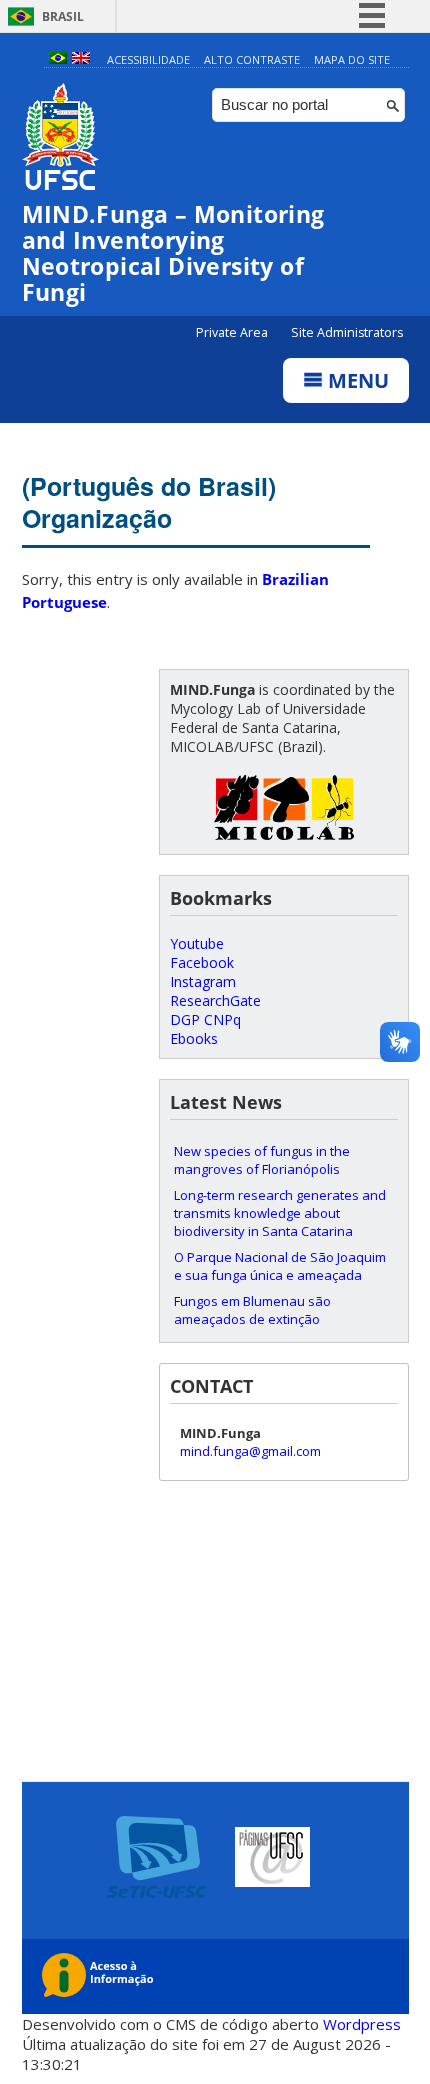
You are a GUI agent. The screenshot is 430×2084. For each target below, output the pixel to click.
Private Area (233, 332)
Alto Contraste (252, 59)
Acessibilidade (148, 59)
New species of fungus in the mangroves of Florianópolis (262, 1160)
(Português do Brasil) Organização (149, 502)
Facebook (202, 962)
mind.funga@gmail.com (250, 1451)
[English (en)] (81, 59)
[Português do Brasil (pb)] (58, 59)
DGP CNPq (205, 1019)
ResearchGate (215, 1000)
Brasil (63, 16)
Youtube (197, 943)
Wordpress (362, 2024)
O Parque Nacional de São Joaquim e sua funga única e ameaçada (280, 1266)
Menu (356, 380)
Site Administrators (347, 332)
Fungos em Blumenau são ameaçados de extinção (252, 1310)
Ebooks (194, 1038)
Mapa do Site (352, 59)
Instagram (203, 981)
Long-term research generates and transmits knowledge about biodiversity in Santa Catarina (280, 1213)
